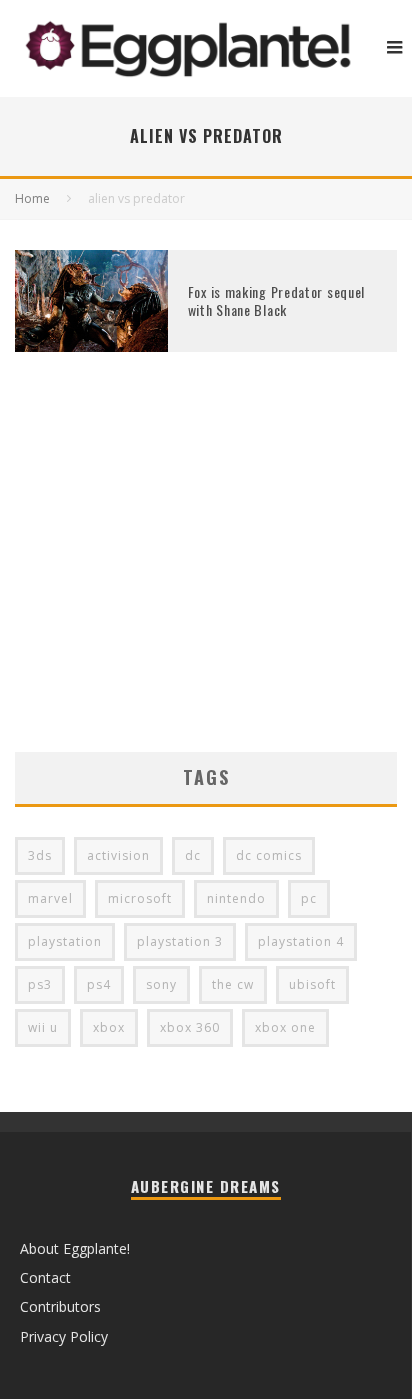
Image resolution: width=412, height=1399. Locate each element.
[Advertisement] (206, 582)
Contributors (60, 1306)
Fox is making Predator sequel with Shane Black (276, 300)
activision (118, 855)
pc (309, 898)
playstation (65, 941)
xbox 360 (190, 1027)
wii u (43, 1027)
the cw (233, 984)
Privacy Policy (64, 1336)
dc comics (269, 855)
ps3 (40, 984)
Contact (45, 1277)
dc (193, 855)
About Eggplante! (75, 1248)
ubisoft (312, 984)
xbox (109, 1027)
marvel (50, 898)
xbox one (285, 1027)
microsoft (140, 898)
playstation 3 (180, 941)
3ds (40, 855)
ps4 (99, 984)
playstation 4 (301, 941)
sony (161, 984)
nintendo (236, 898)
